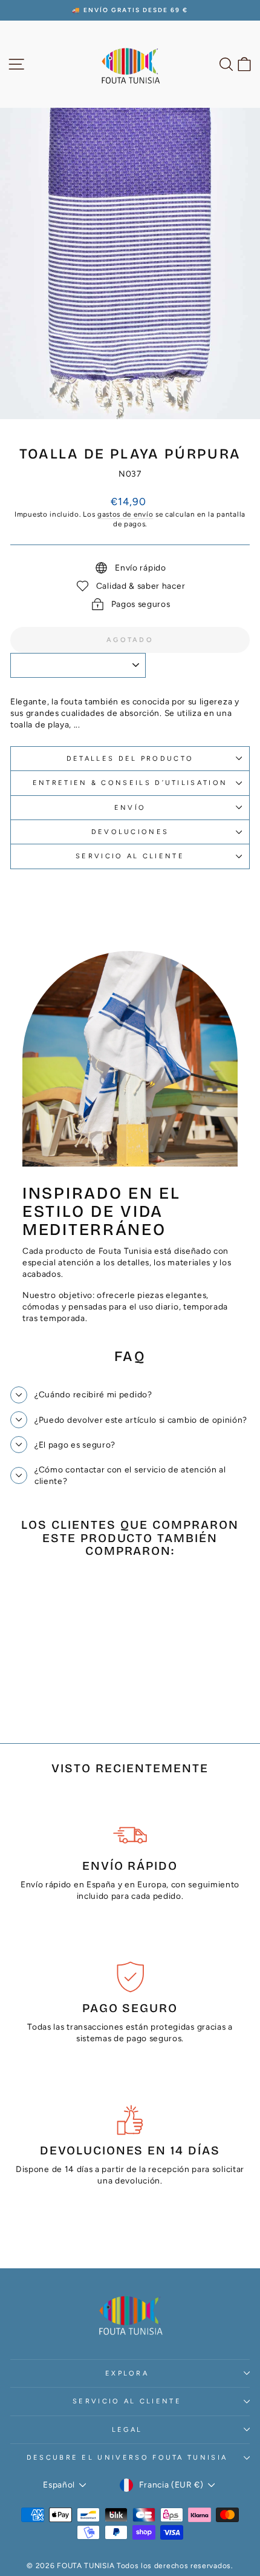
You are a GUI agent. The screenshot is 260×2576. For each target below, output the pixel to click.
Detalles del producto (130, 759)
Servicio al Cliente (130, 856)
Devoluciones (130, 832)
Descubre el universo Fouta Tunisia (127, 2458)
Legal (127, 2430)
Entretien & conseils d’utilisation (130, 783)
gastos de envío (125, 514)
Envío (130, 808)
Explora (127, 2373)
